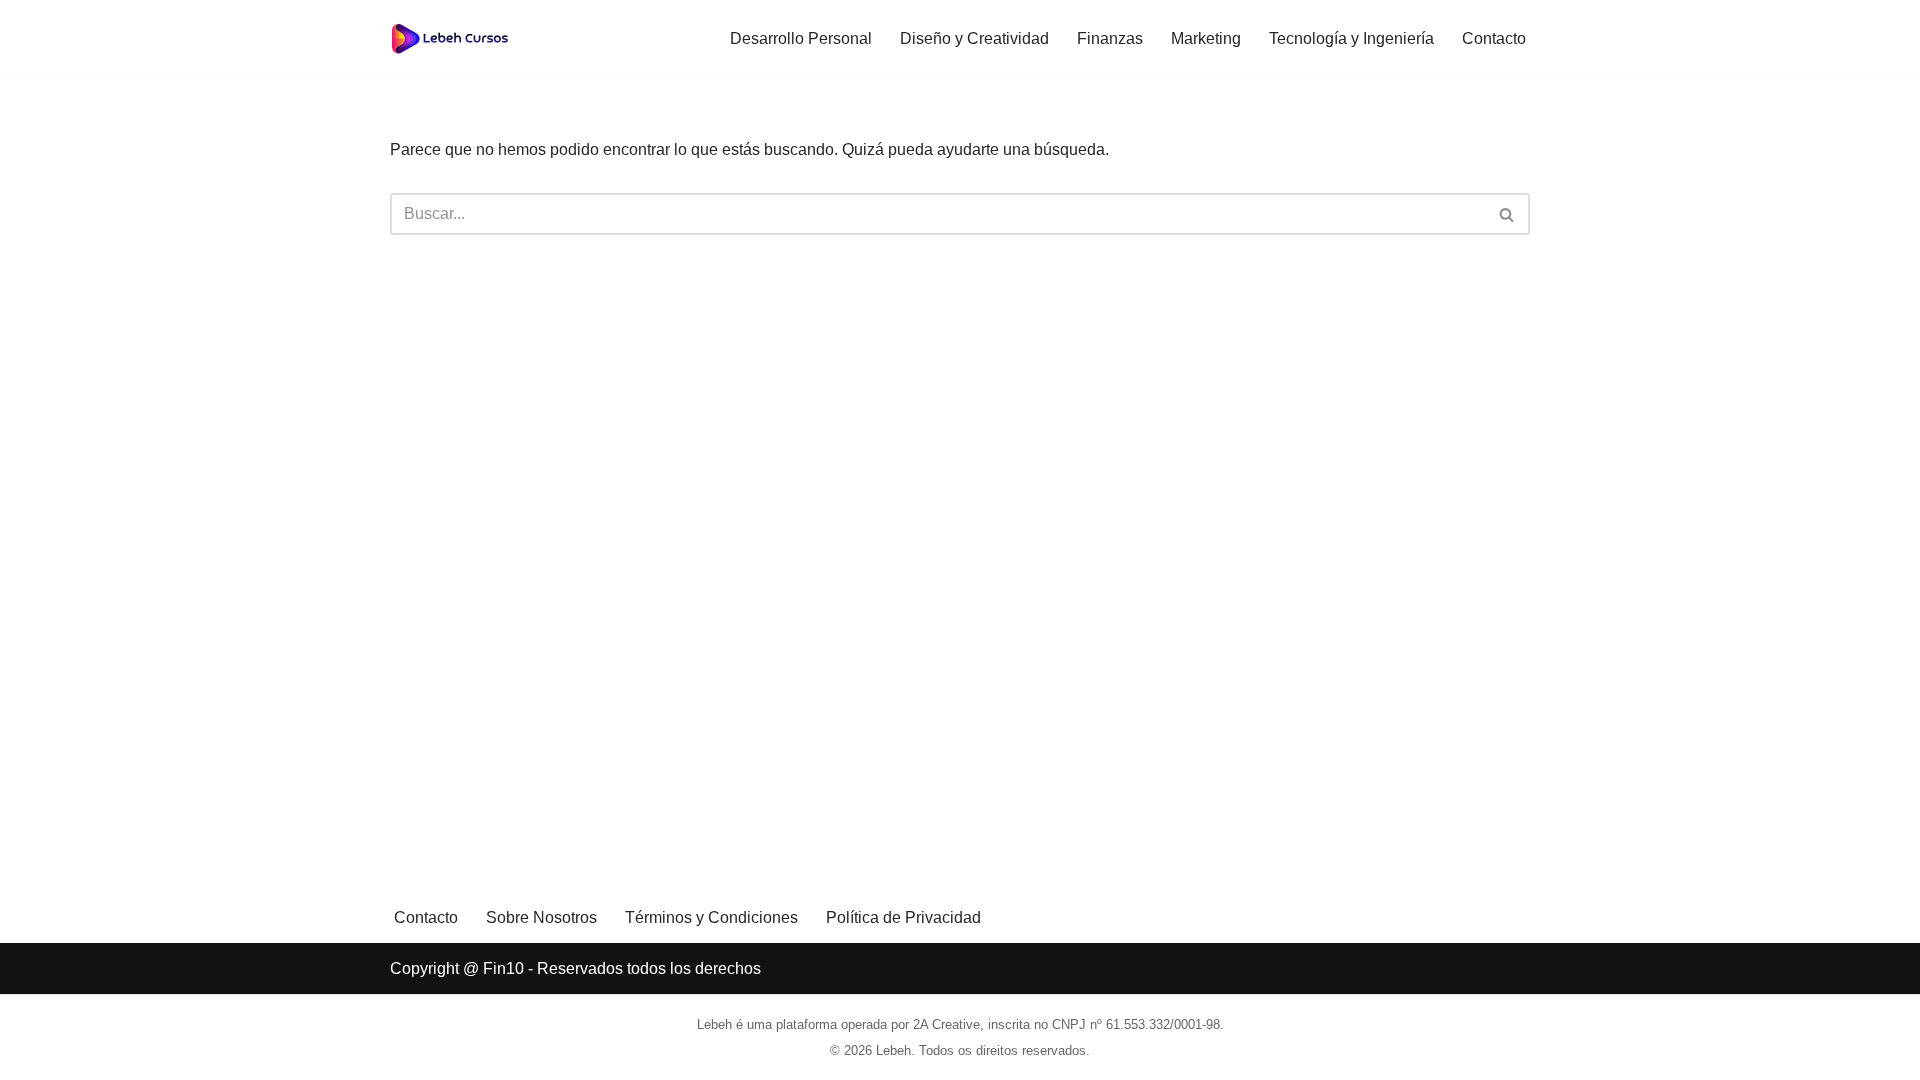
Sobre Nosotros (541, 917)
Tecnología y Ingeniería (1351, 38)
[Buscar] (1507, 214)
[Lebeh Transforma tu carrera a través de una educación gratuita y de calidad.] (450, 38)
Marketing (1206, 38)
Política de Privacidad (903, 917)
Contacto (1494, 38)
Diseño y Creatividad (974, 38)
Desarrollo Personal (801, 38)
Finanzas (1110, 38)
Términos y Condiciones (711, 917)
